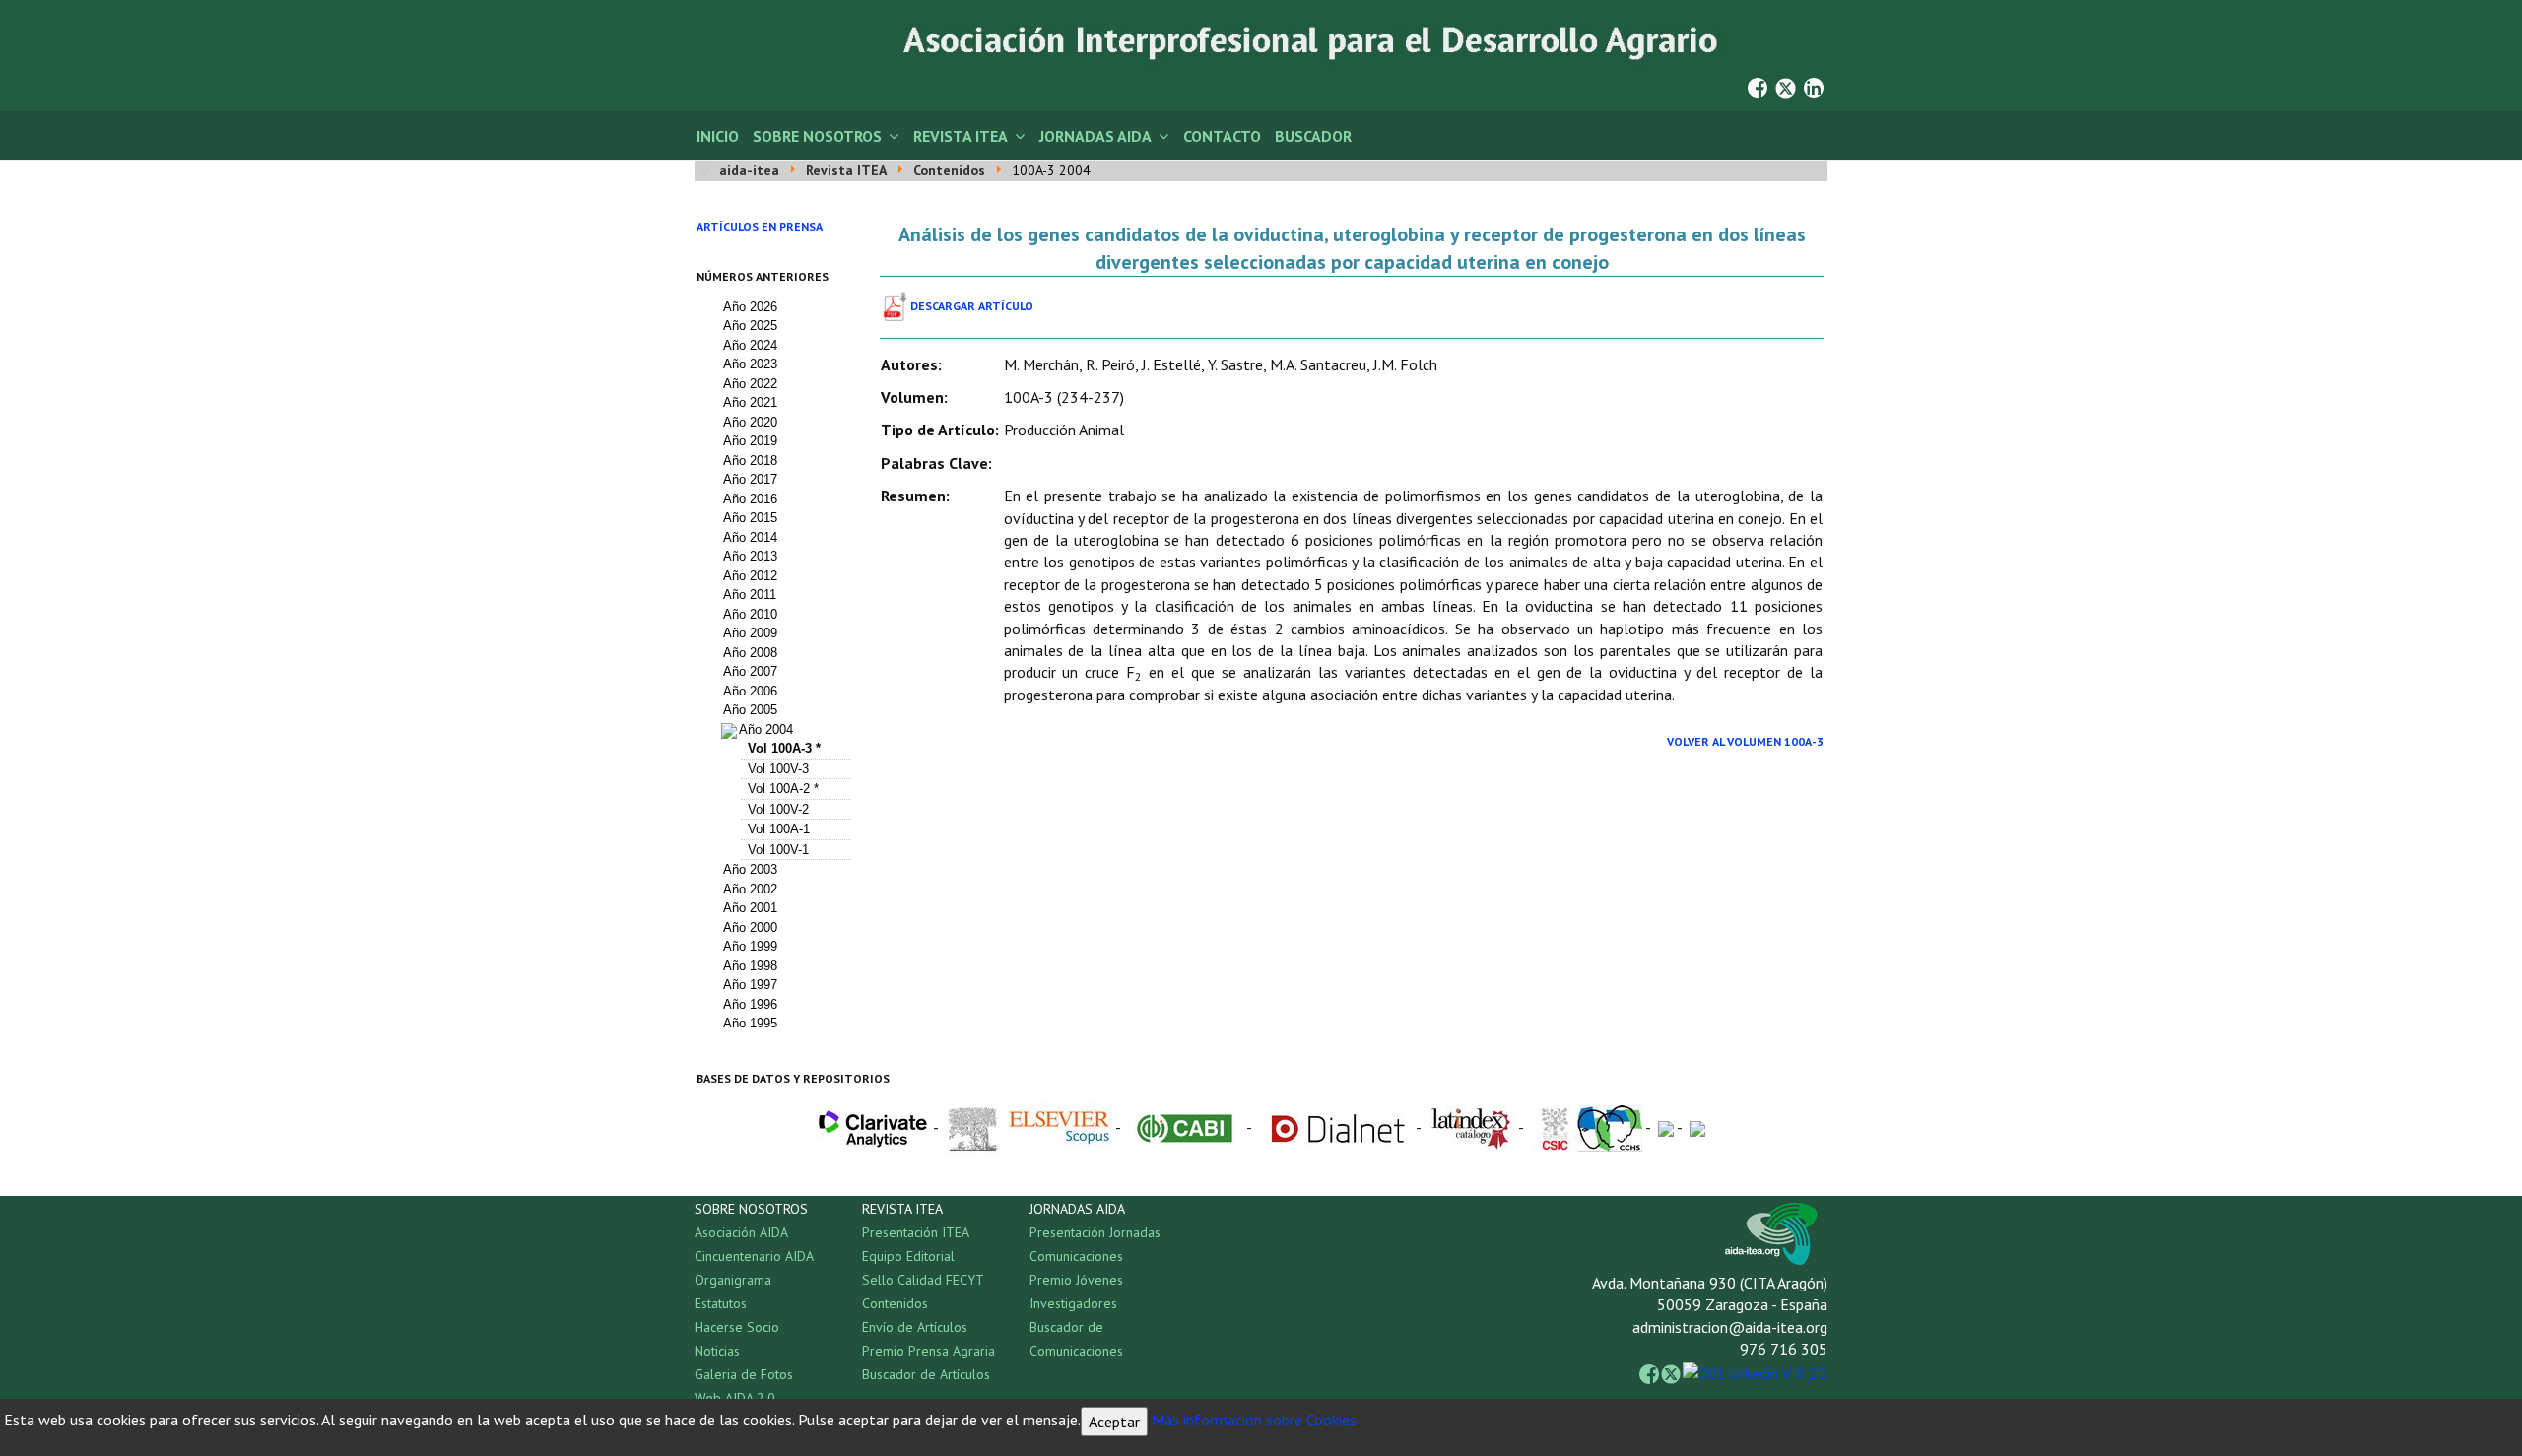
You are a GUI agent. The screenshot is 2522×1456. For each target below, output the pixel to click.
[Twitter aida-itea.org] (1786, 86)
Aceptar (1114, 1422)
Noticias (717, 1351)
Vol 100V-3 (778, 769)
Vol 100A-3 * (784, 748)
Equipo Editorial (908, 1256)
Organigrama (733, 1280)
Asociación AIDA (741, 1232)
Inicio (718, 136)
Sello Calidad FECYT (923, 1280)
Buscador (1313, 136)
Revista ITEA (961, 136)
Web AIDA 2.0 (735, 1398)
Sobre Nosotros (817, 136)
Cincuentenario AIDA (754, 1256)
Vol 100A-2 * (783, 789)
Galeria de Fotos (744, 1374)
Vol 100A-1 (779, 829)
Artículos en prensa (760, 226)
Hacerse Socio (737, 1327)
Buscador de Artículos (926, 1374)
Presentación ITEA (916, 1232)
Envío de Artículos (915, 1327)
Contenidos (895, 1303)
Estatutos (721, 1303)
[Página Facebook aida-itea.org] (1758, 86)
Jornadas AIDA (1095, 136)
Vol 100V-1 (778, 850)
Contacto (1222, 136)
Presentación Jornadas (1095, 1232)
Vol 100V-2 (778, 809)
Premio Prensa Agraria (929, 1351)
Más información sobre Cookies (1254, 1420)
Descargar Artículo (972, 306)
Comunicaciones (1076, 1256)
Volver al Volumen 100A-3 (1745, 741)
